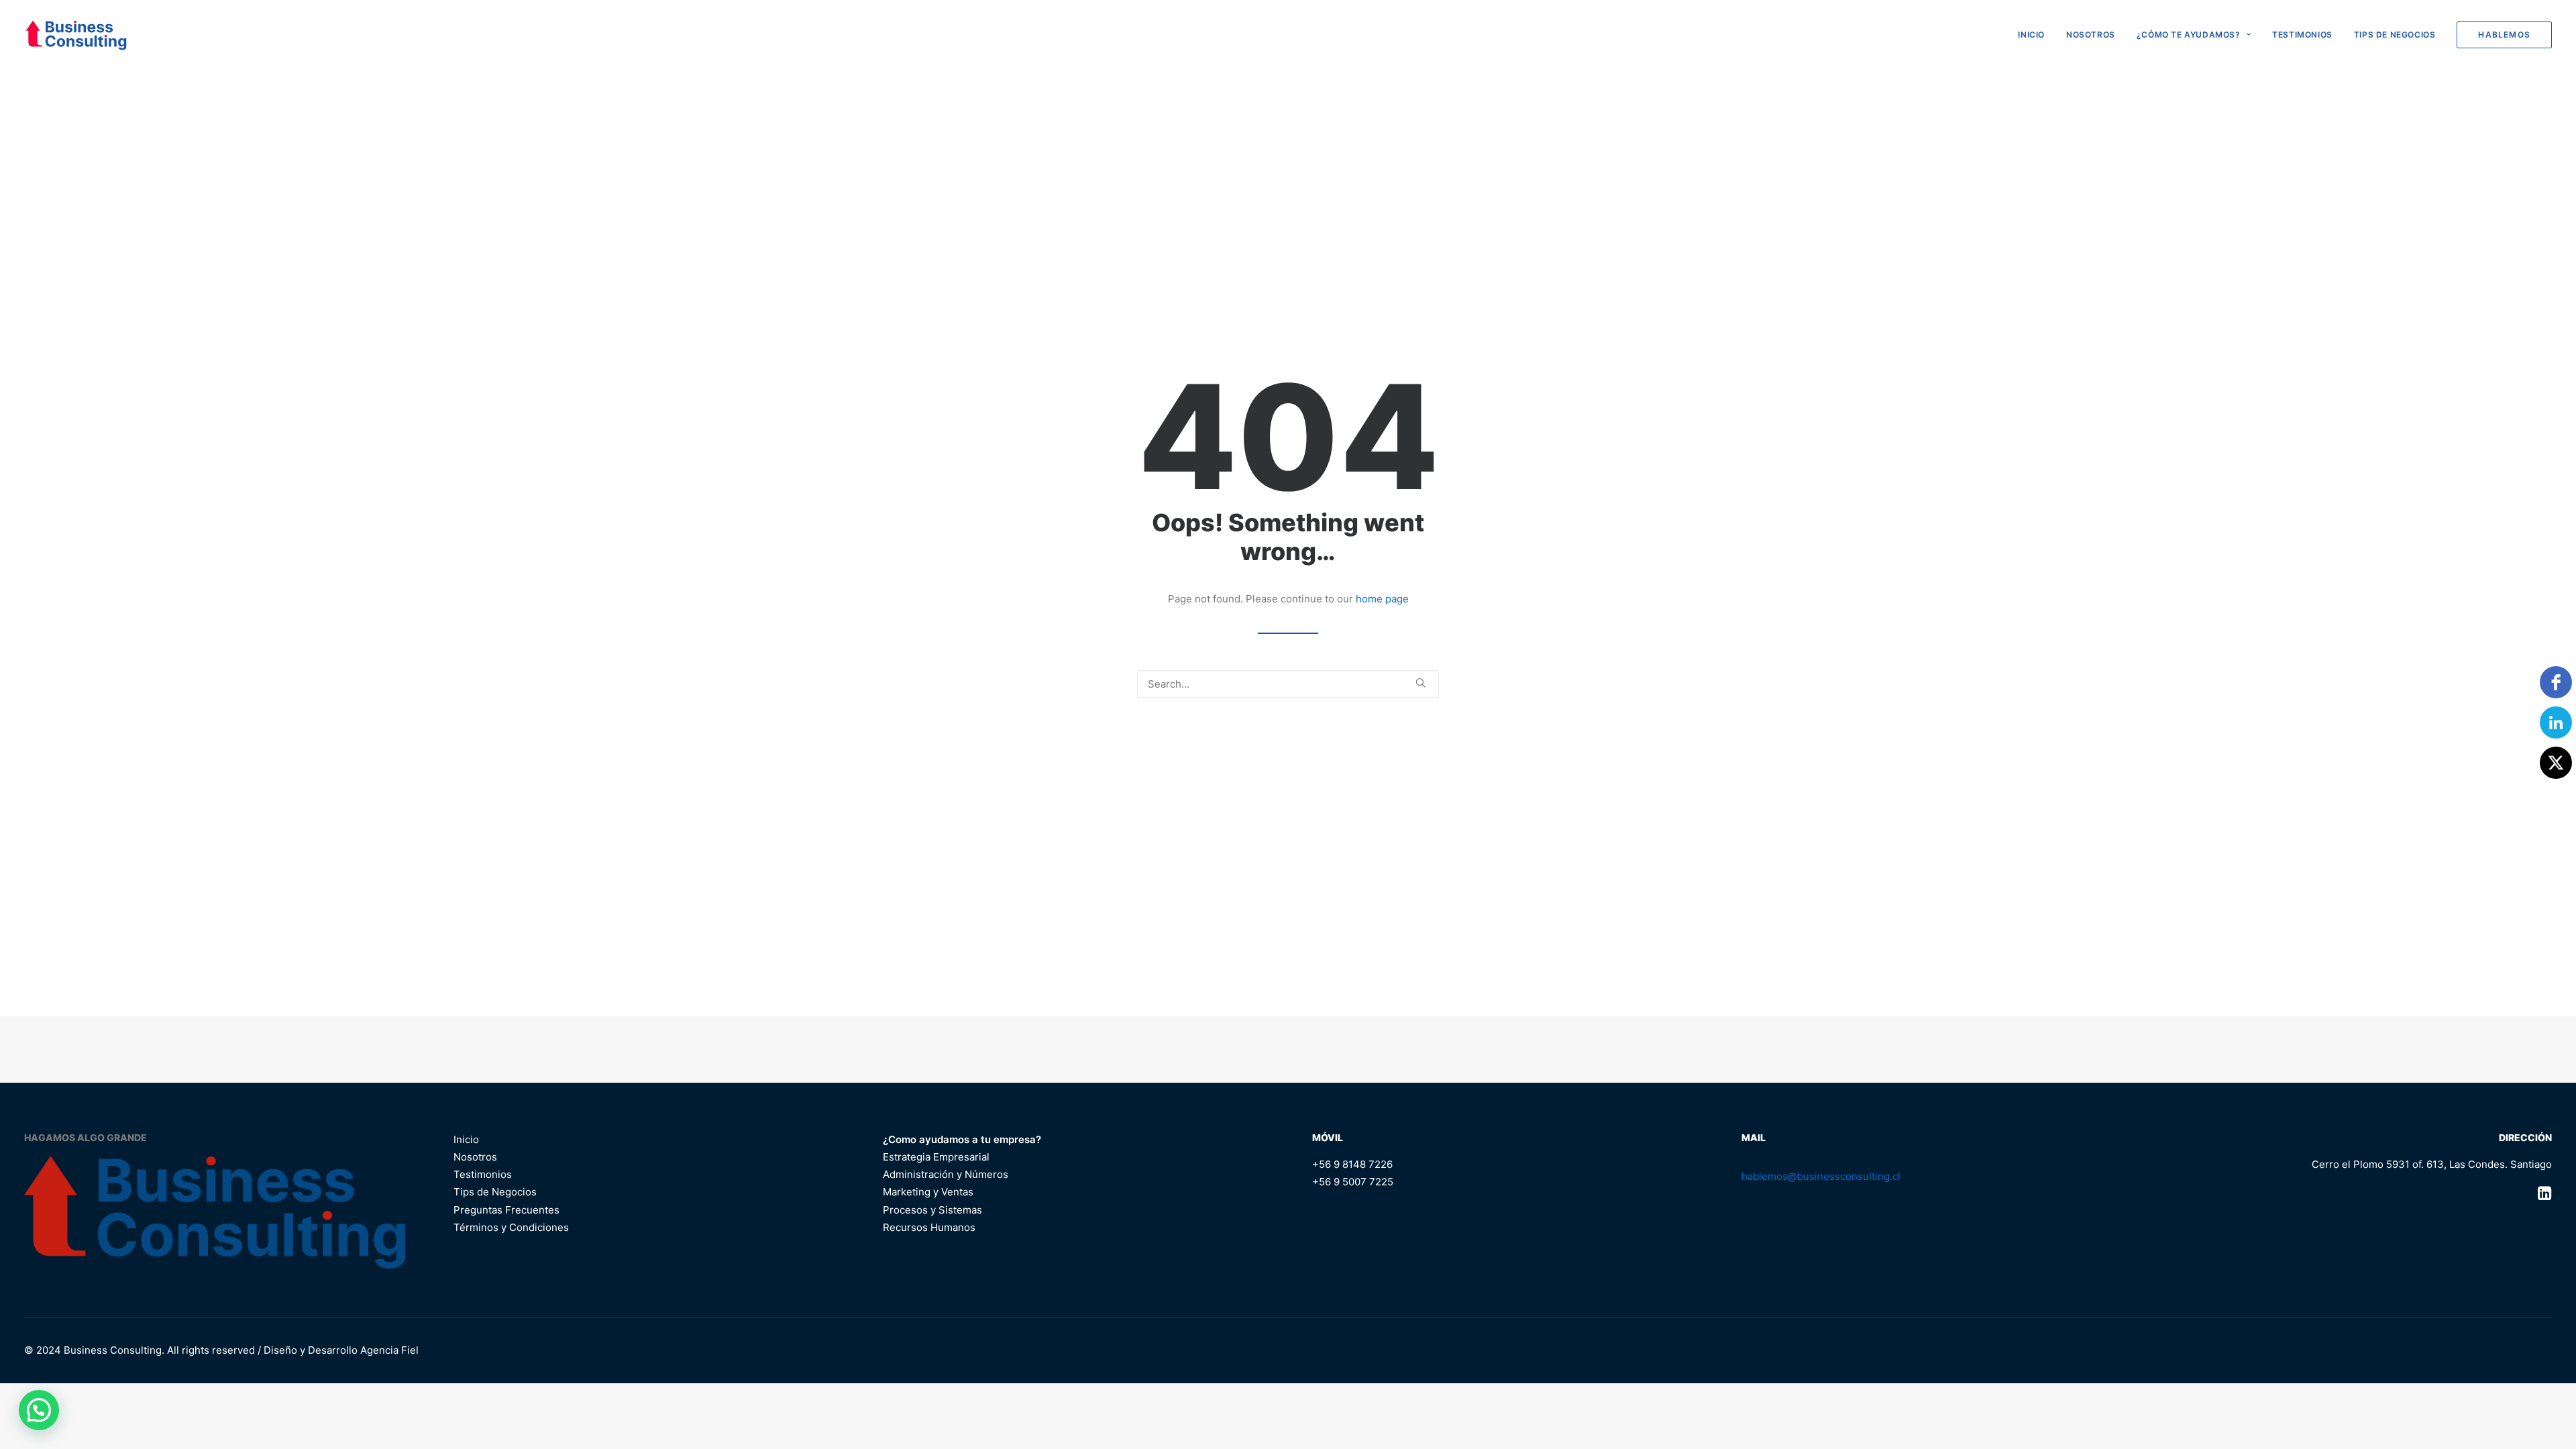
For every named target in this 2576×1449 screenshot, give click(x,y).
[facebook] (2556, 682)
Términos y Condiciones (511, 1227)
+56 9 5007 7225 (1353, 1182)
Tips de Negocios (2395, 35)
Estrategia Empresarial (936, 1157)
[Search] (1288, 684)
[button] (1420, 683)
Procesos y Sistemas (932, 1210)
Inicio (466, 1139)
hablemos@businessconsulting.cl (1821, 1176)
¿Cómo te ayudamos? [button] (2189, 35)
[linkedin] (2556, 722)
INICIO (2031, 35)
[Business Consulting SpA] (76, 35)
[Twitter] (2556, 763)
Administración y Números (946, 1174)
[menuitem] (2036, 35)
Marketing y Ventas (928, 1192)
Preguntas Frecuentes (506, 1210)
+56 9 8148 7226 (1352, 1164)
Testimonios (2302, 35)
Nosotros (2091, 35)
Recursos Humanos (929, 1227)
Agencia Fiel (389, 1350)
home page (1382, 599)
